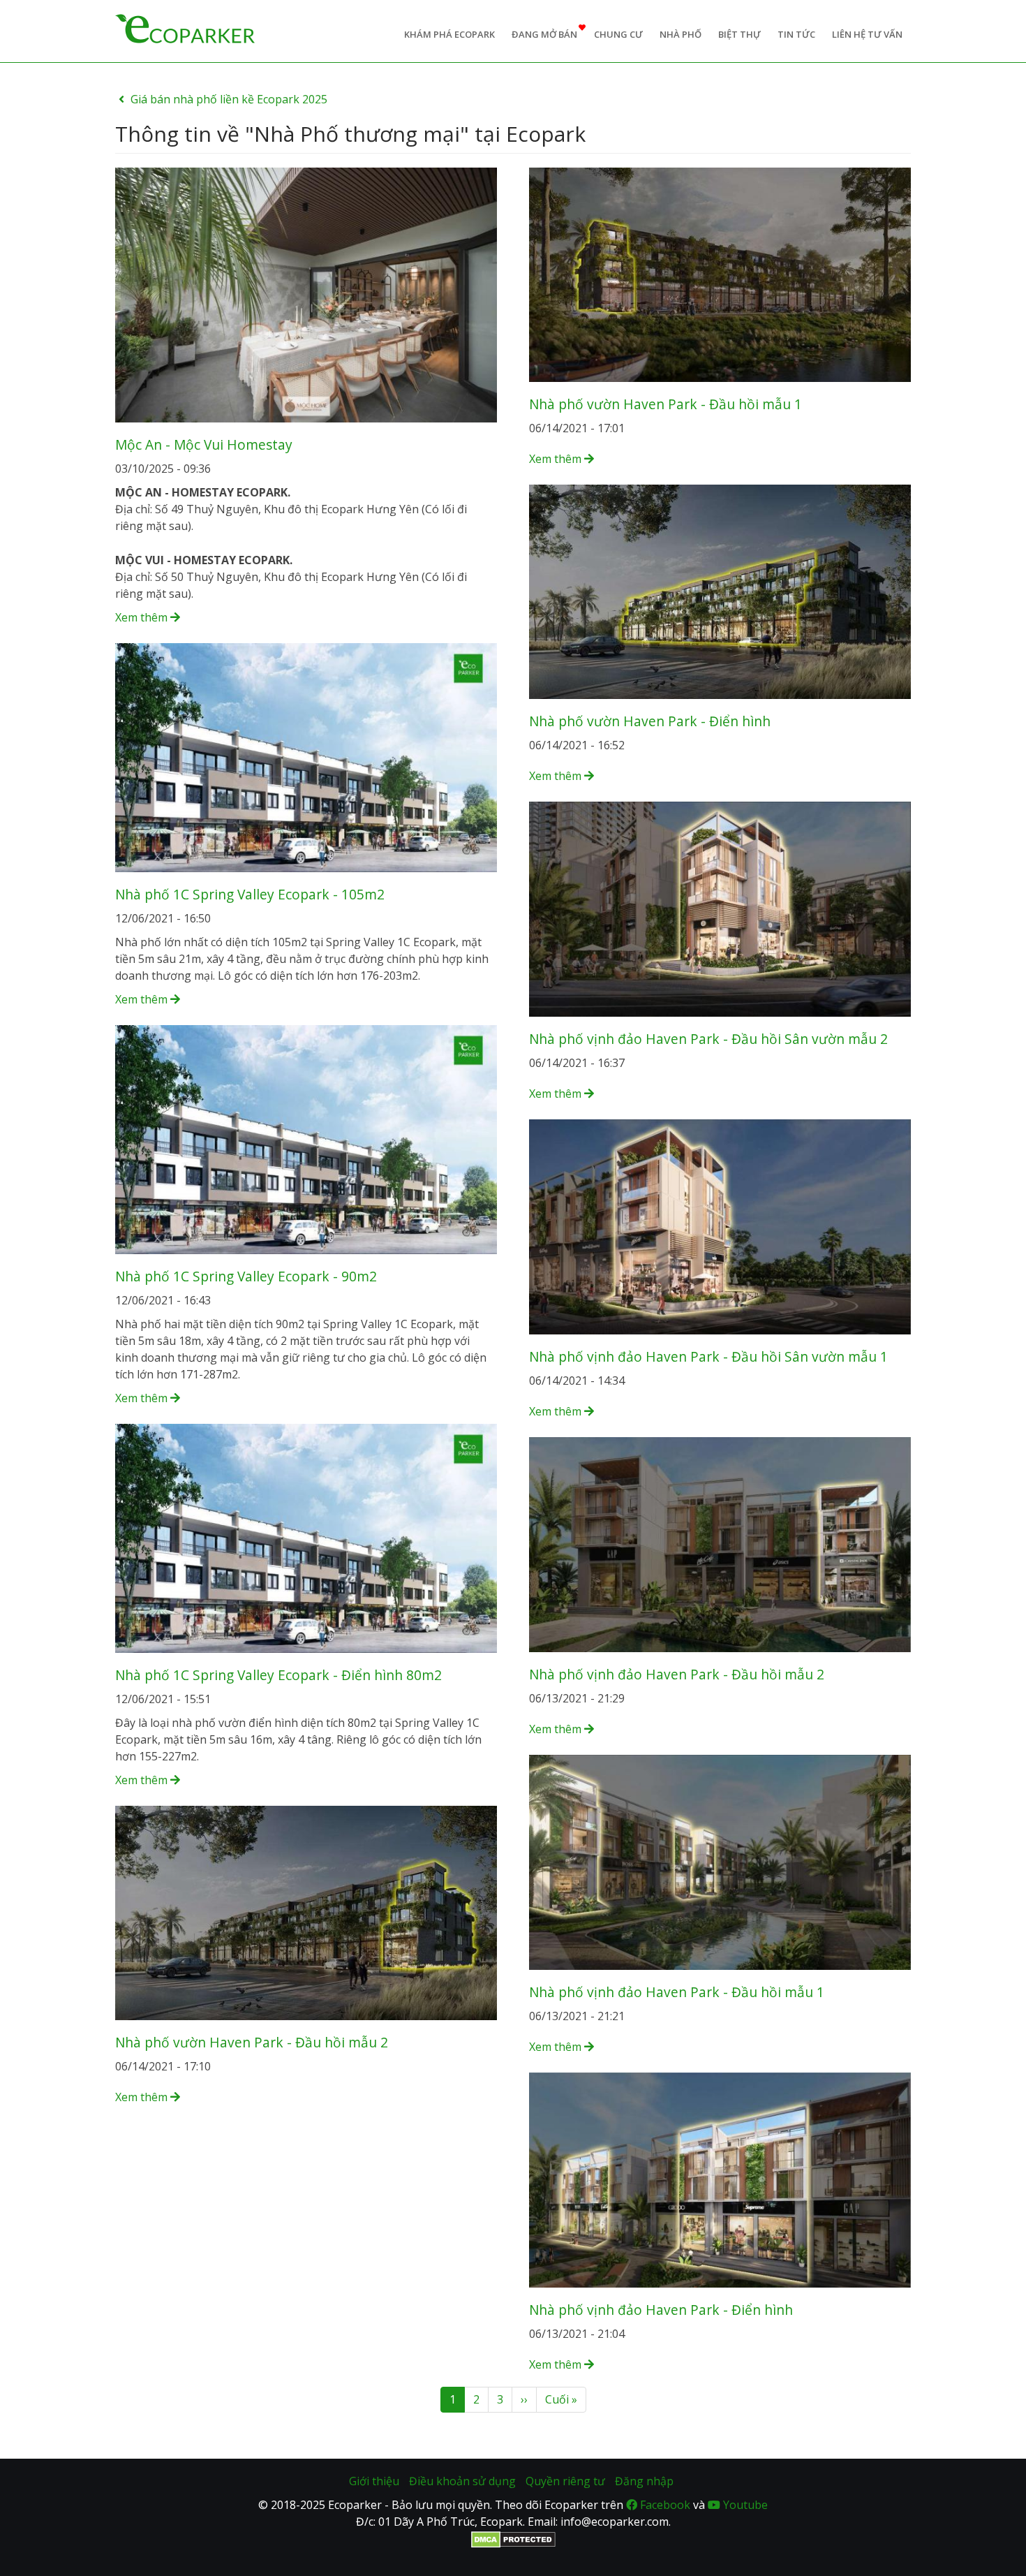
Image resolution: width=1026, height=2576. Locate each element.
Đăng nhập (644, 2481)
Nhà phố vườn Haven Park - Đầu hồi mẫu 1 (666, 404)
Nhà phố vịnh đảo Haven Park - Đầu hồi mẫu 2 (677, 1674)
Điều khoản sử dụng (462, 2481)
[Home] (185, 27)
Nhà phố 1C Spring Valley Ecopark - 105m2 (250, 894)
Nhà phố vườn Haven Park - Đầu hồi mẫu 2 (252, 2042)
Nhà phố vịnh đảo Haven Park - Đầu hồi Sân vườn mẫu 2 (708, 1039)
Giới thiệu (374, 2481)
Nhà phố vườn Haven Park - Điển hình (650, 721)
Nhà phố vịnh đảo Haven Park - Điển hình (661, 2310)
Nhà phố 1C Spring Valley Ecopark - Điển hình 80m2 (278, 1675)
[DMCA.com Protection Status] (513, 2538)
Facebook (664, 2505)
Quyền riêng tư (565, 2481)
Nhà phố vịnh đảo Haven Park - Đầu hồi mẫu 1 (677, 1992)
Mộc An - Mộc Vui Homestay (204, 444)
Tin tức (796, 34)
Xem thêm (143, 617)
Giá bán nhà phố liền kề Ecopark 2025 (229, 99)
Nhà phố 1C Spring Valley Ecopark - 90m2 (246, 1276)
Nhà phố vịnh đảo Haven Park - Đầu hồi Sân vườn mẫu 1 (708, 1356)
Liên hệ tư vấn (867, 34)
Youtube (744, 2505)
